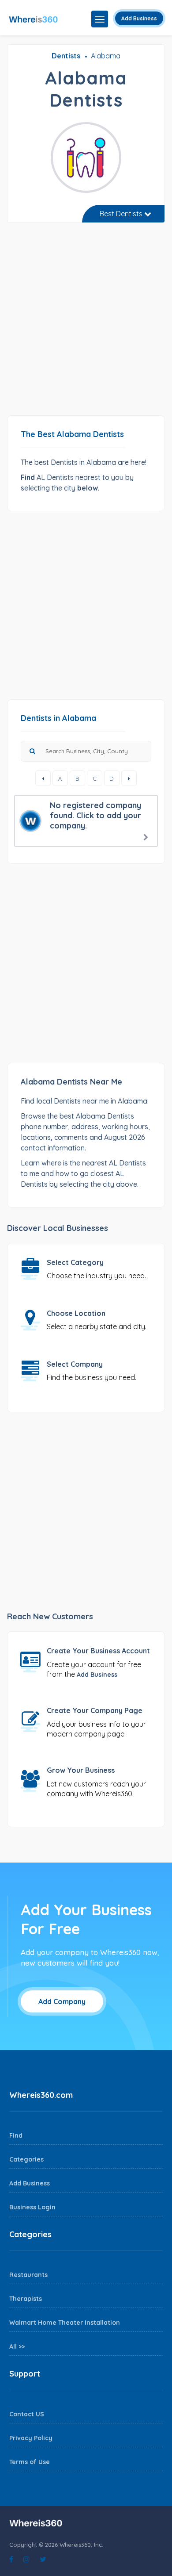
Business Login (32, 2207)
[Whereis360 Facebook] (11, 2559)
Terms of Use (30, 2462)
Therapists (26, 2299)
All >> (17, 2346)
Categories (26, 2159)
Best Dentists (122, 214)
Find (16, 2135)
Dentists (66, 56)
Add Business (139, 18)
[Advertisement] (86, 322)
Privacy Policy (31, 2438)
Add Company (62, 2001)
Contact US (27, 2414)
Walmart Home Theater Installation (65, 2323)
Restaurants (28, 2275)
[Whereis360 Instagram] (26, 2559)
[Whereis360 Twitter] (43, 2559)
